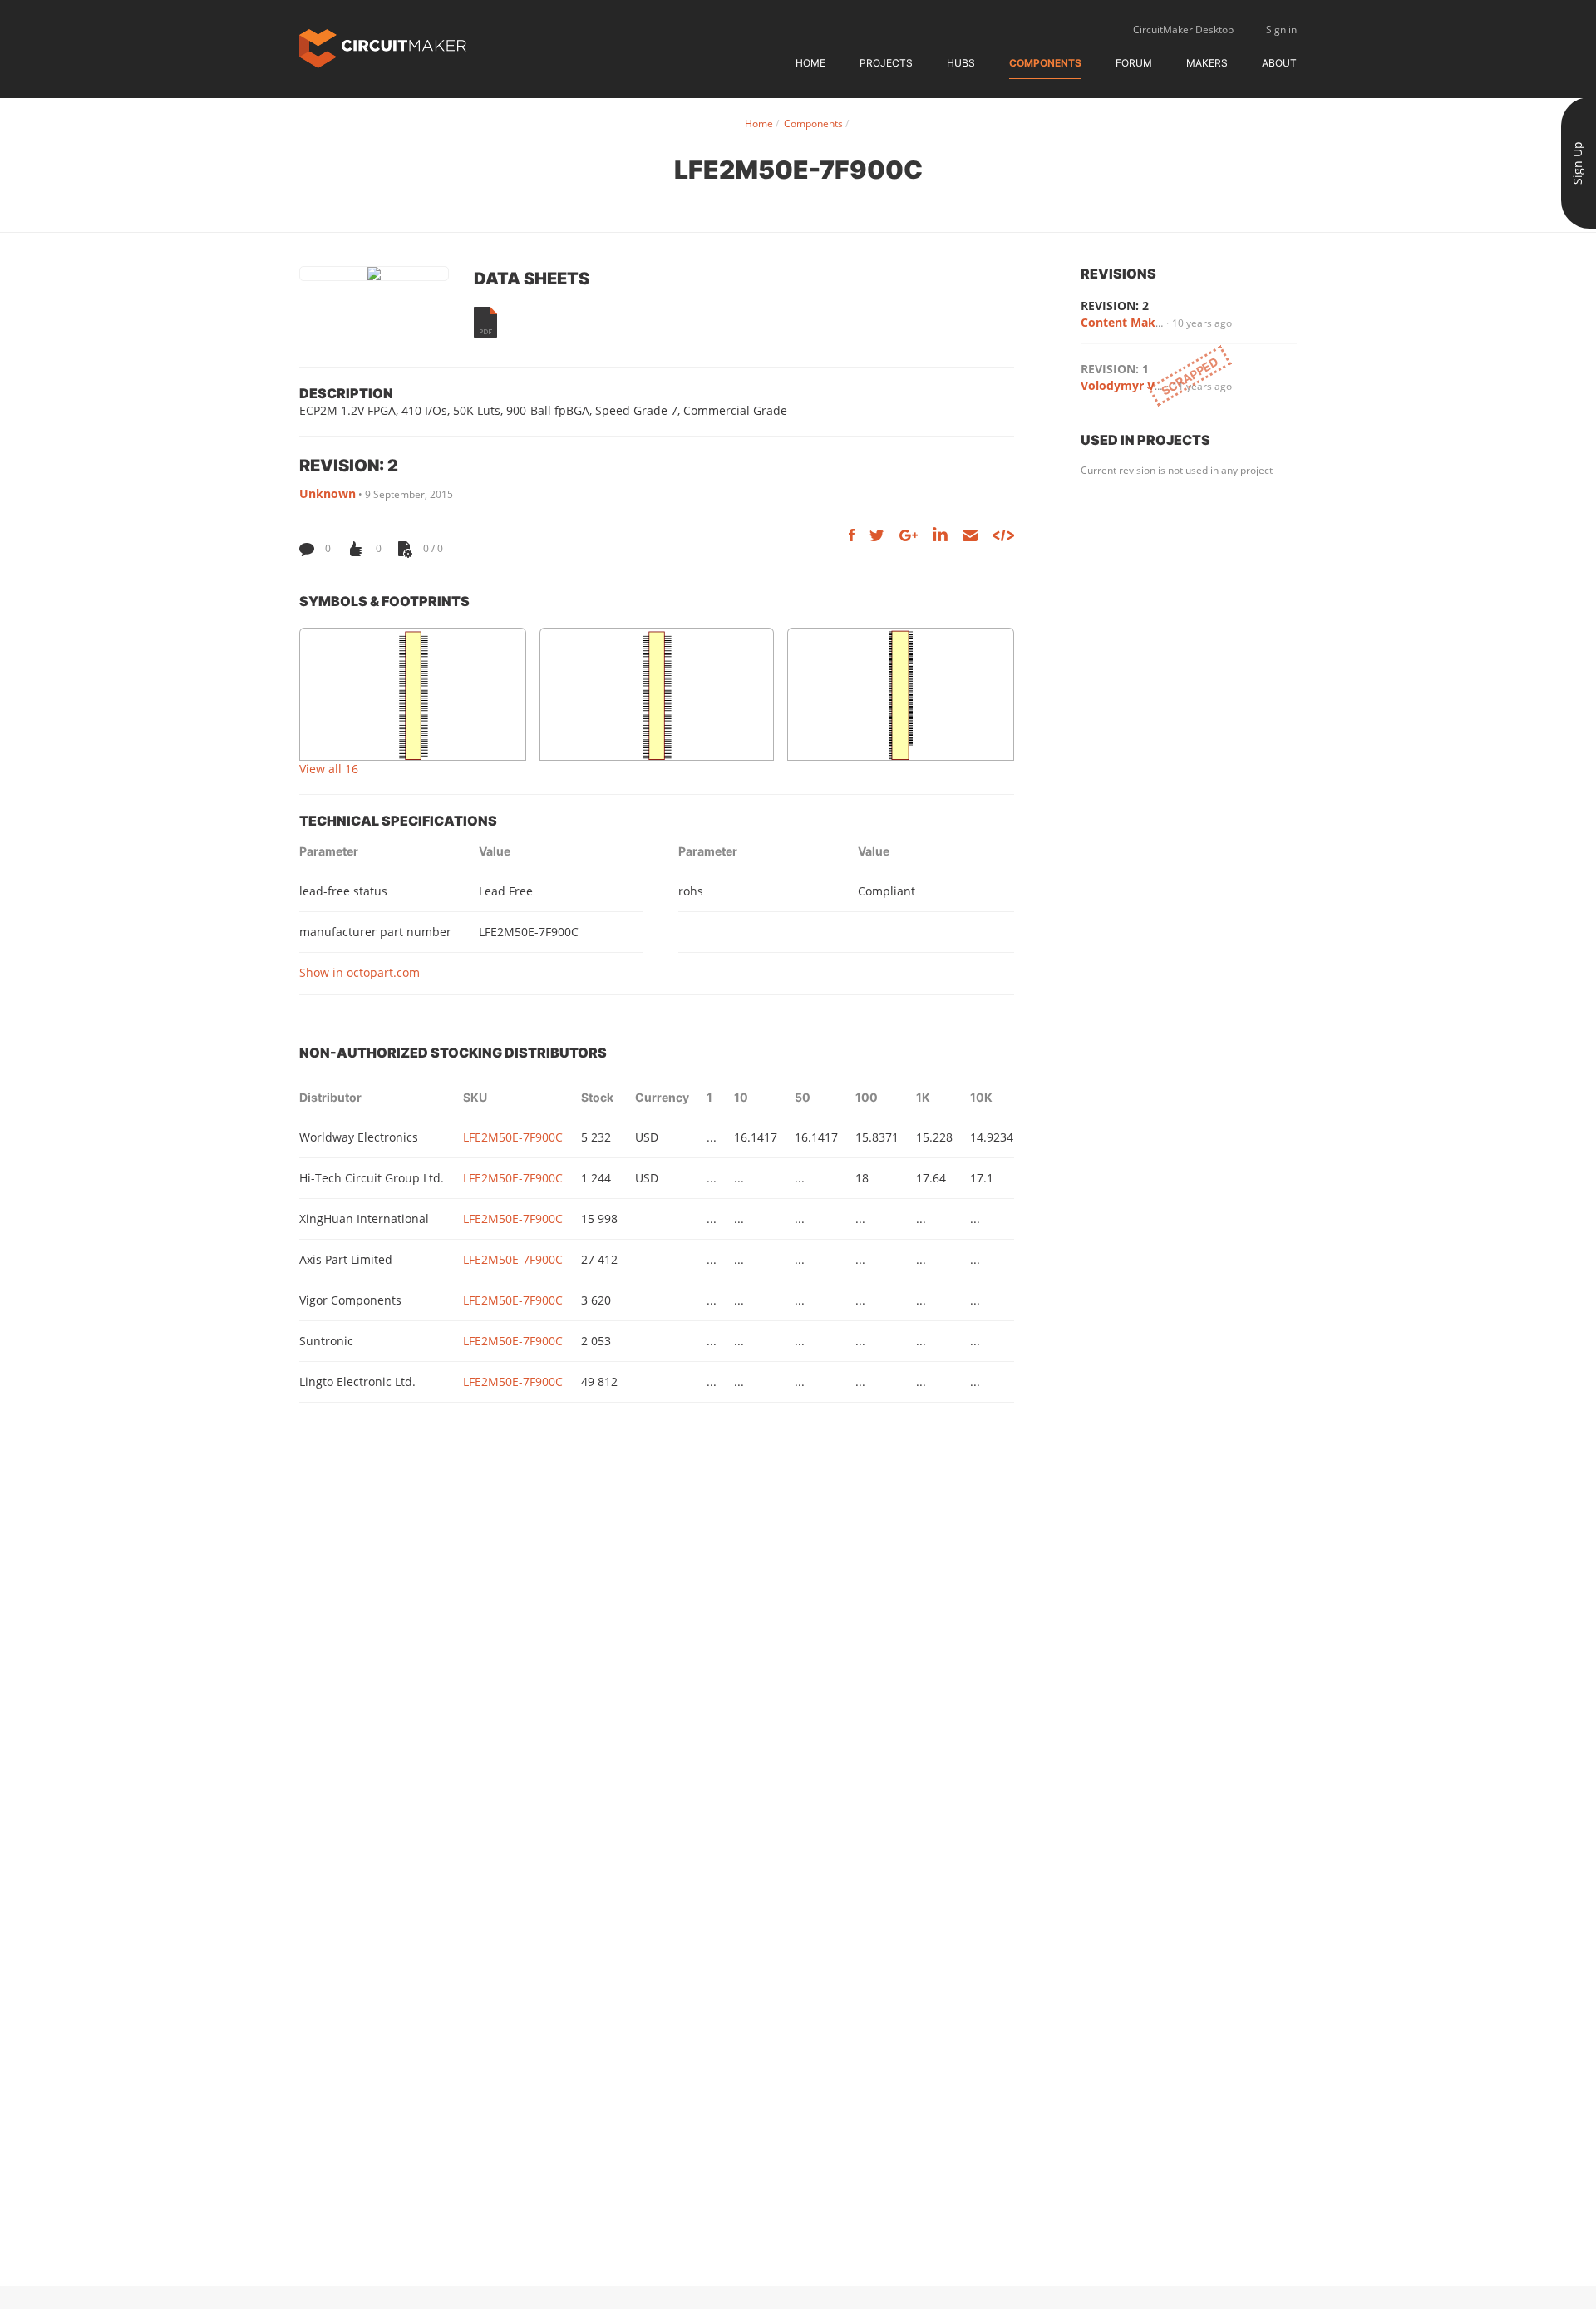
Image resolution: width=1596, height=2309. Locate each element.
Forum (1134, 63)
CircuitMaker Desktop (1183, 30)
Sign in (1281, 30)
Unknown (328, 493)
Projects (886, 63)
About (1279, 63)
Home (810, 63)
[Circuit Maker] (383, 47)
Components (1045, 63)
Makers (1207, 63)
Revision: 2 (1115, 306)
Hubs (961, 63)
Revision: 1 (1115, 369)
